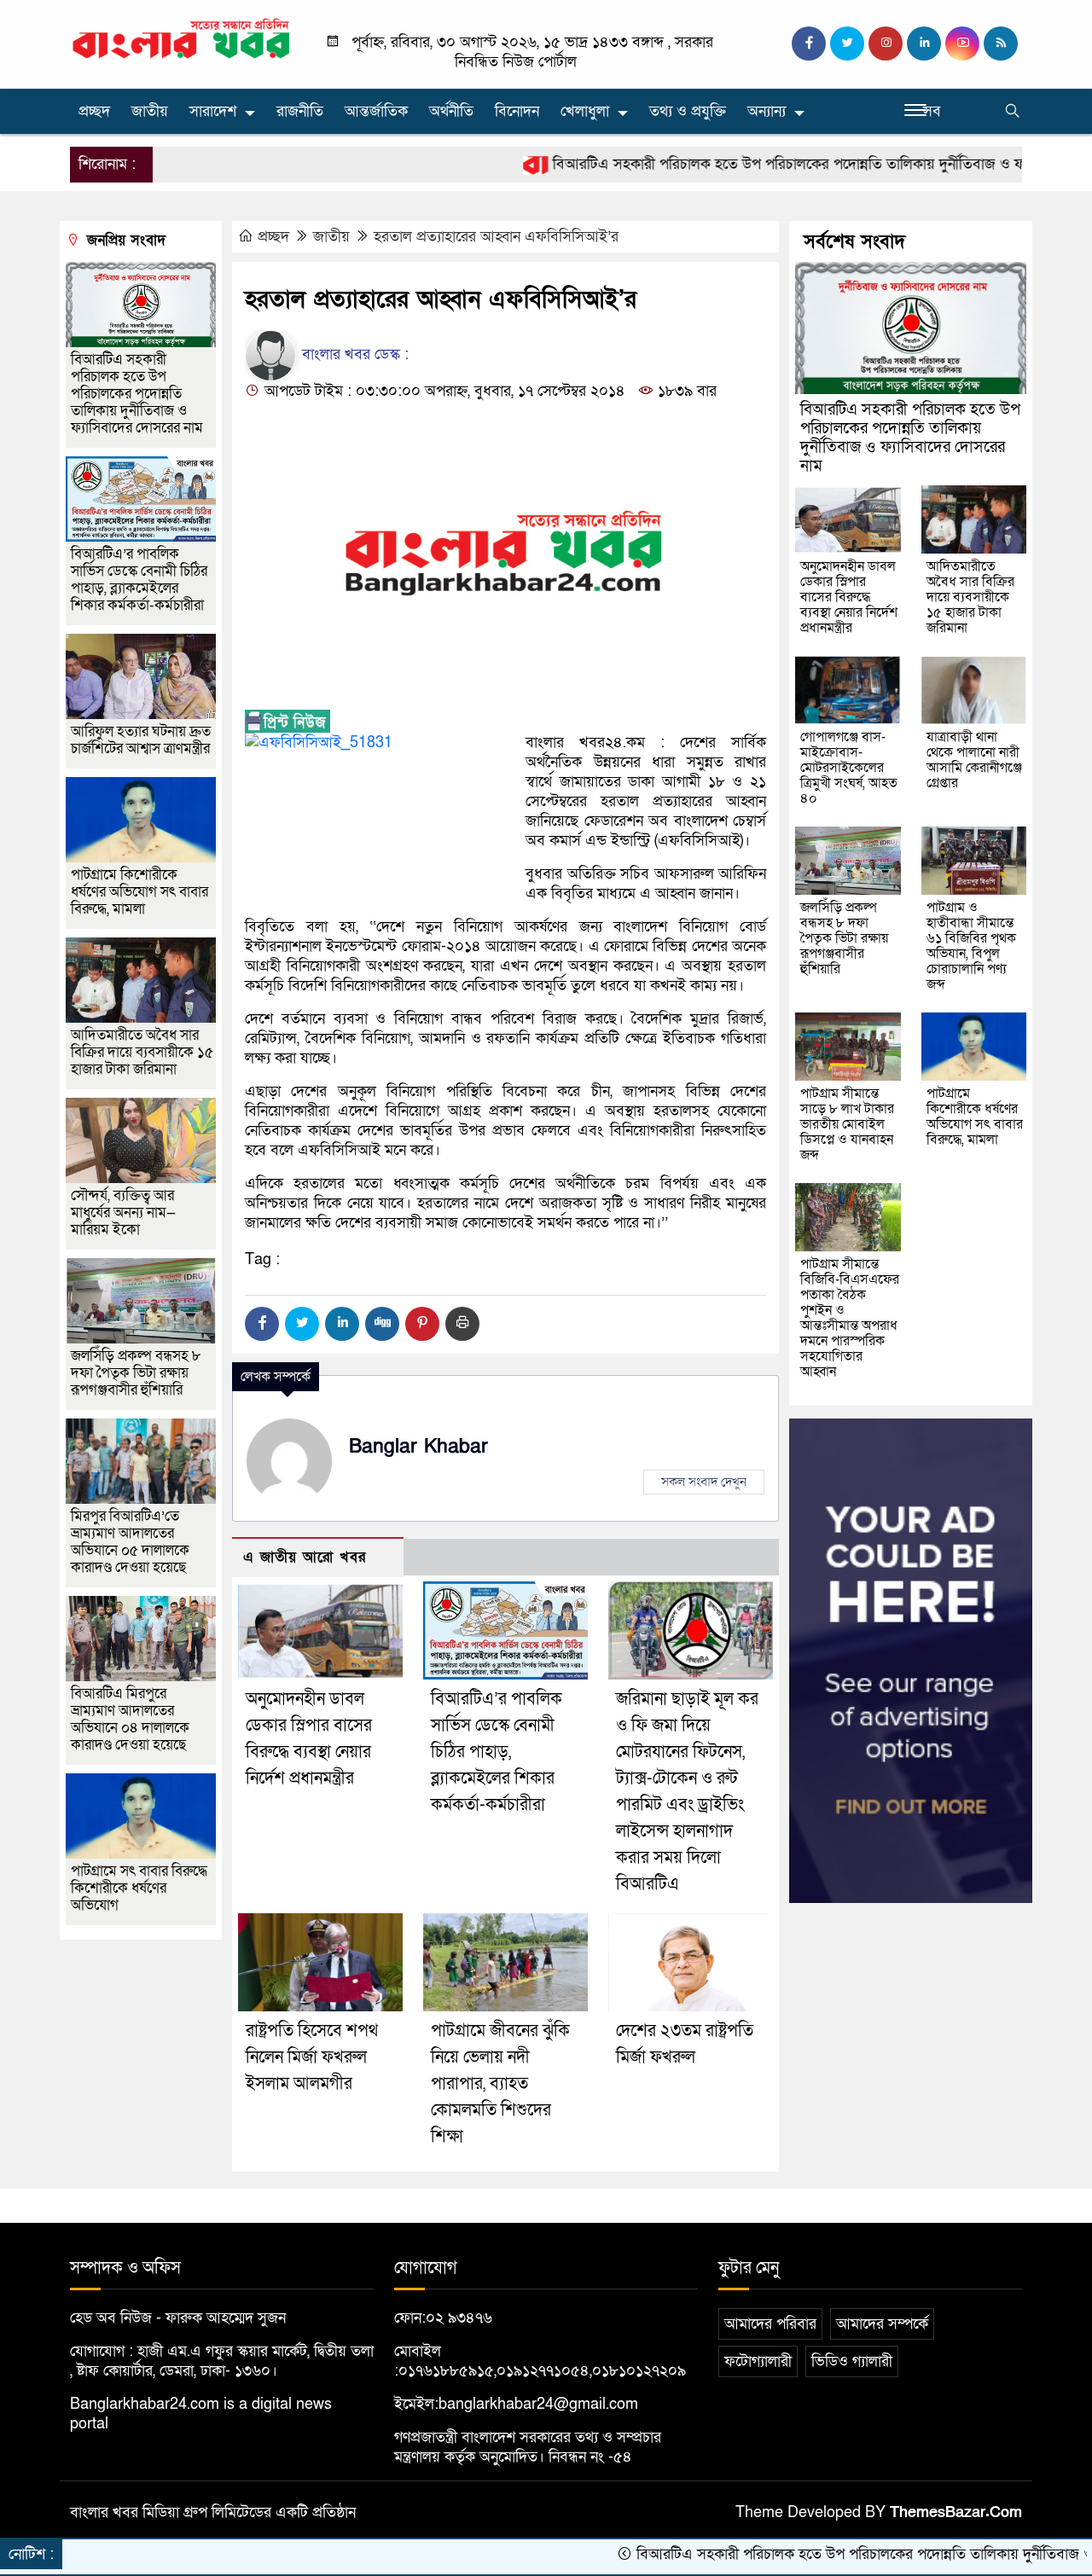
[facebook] (809, 44)
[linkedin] (924, 44)
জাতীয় (150, 111)
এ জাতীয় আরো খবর (305, 1557)
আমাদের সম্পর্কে (882, 2324)
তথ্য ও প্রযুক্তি (688, 111)
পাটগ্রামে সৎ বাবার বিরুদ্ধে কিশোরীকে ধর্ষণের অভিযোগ (139, 1888)
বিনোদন (517, 111)
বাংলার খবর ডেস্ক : (353, 354)
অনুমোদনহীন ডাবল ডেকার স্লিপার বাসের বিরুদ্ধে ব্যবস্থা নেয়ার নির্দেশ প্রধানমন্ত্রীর (849, 597)
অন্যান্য (767, 111)
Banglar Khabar (418, 1447)
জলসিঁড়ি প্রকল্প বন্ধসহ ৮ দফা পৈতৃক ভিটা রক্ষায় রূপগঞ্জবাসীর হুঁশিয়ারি (136, 1373)
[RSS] (1001, 44)
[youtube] (962, 44)
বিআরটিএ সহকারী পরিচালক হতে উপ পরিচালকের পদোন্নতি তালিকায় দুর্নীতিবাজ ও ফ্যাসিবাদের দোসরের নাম (774, 164)
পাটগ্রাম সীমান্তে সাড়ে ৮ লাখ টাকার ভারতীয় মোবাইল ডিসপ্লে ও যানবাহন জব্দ (847, 1124)
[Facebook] (262, 1324)
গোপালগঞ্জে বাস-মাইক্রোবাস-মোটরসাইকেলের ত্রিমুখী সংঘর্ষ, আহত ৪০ (849, 768)
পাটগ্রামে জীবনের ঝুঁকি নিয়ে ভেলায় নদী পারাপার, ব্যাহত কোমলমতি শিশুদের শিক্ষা (500, 2084)
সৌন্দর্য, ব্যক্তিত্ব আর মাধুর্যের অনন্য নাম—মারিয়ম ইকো (123, 1213)
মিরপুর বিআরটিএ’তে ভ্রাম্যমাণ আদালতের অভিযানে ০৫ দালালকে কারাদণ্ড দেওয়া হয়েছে (130, 1542)
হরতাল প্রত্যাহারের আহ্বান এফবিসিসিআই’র (496, 237)
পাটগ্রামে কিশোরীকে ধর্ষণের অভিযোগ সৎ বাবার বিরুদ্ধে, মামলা (139, 892)
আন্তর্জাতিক (376, 111)
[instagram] (886, 44)
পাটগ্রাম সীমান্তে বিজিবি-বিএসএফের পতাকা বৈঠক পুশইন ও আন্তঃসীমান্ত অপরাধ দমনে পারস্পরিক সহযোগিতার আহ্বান (850, 1318)
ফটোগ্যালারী (758, 2361)
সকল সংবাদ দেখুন (704, 1482)
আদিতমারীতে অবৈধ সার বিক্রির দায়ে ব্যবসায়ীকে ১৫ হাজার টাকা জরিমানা (142, 1052)
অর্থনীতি (451, 111)
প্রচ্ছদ (94, 111)
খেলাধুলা (585, 111)
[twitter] (847, 44)
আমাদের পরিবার (770, 2324)
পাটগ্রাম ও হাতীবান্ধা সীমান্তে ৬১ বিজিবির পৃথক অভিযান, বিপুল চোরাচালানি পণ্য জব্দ (971, 946)
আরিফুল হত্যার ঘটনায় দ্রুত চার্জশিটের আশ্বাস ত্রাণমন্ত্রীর (141, 740)
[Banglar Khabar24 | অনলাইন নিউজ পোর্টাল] (181, 38)
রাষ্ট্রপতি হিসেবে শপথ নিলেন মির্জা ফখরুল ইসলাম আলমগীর (312, 2057)
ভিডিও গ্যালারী (852, 2361)
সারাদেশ (213, 111)
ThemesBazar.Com (956, 2512)
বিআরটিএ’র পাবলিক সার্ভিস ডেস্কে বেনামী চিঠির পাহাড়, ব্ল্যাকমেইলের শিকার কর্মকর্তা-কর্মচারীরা (497, 1752)
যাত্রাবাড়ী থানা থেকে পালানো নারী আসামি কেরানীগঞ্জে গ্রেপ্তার (974, 760)
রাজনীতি (300, 111)
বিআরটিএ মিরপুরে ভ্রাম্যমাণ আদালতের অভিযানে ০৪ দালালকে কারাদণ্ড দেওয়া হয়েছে (130, 1719)
